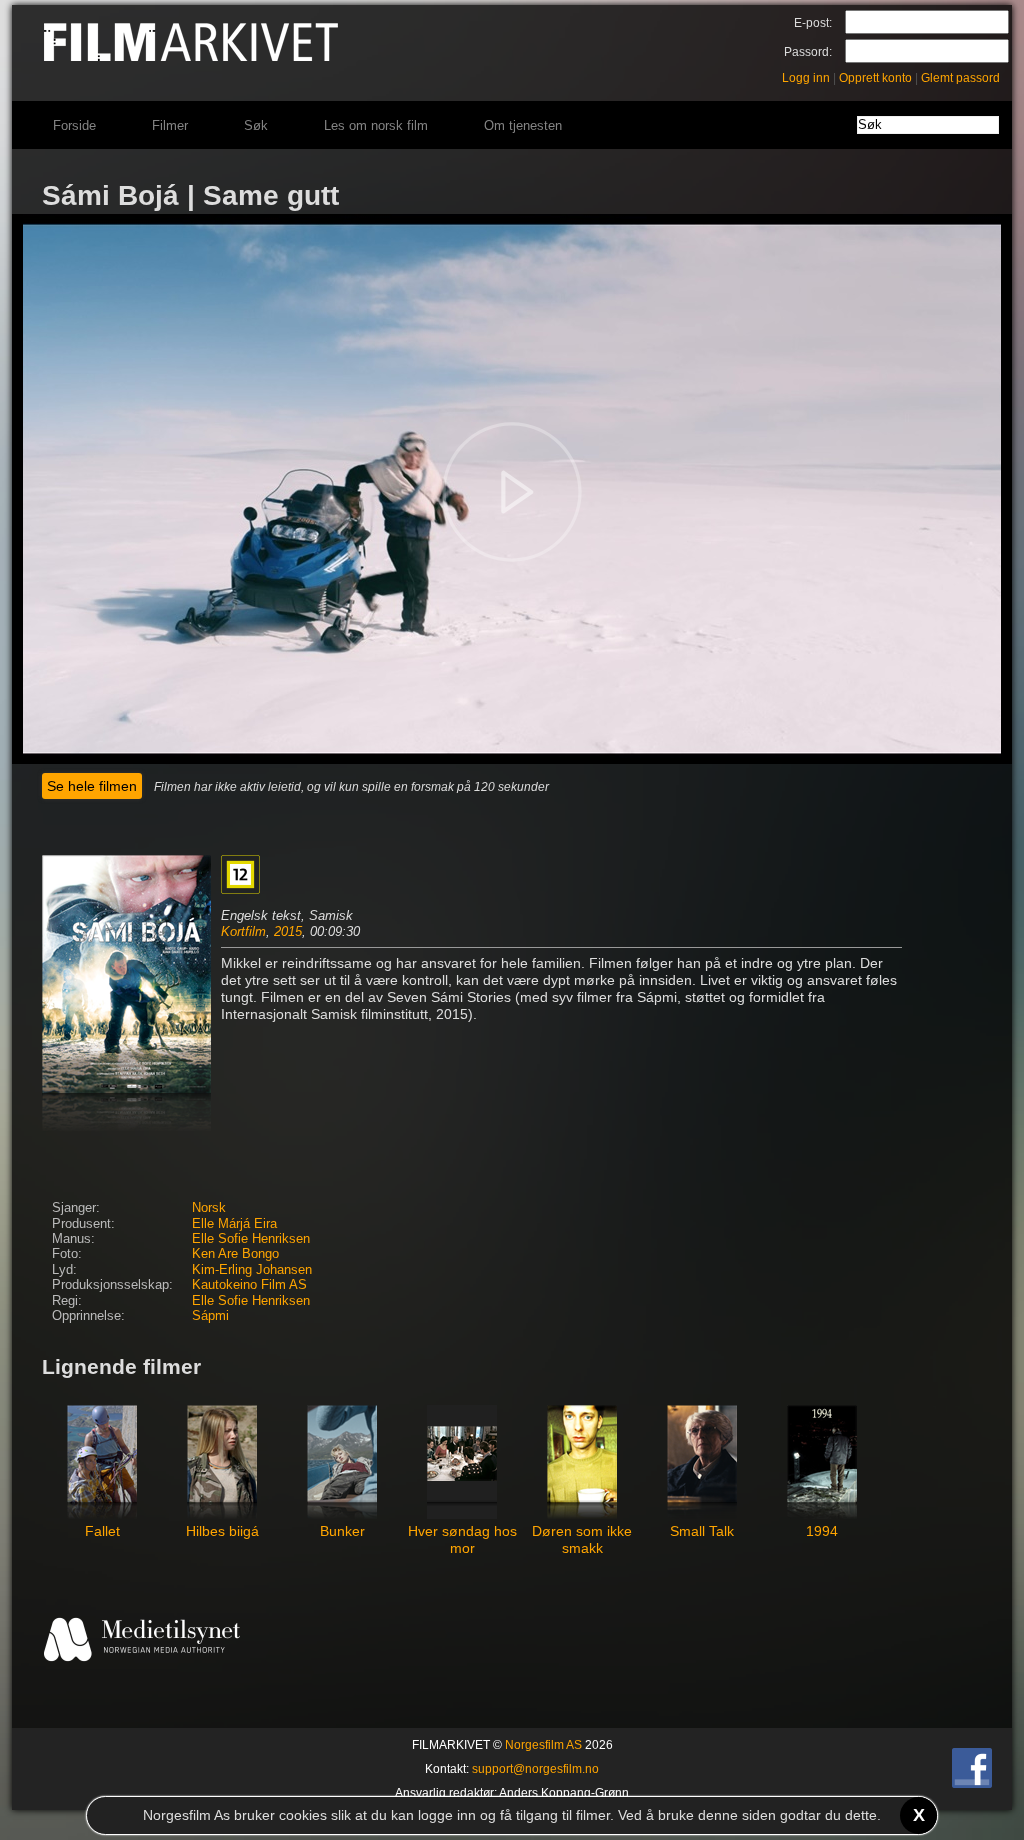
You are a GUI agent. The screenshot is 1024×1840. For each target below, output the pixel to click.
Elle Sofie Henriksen (251, 1239)
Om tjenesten (523, 125)
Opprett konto (875, 78)
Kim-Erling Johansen (252, 1270)
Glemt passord (960, 78)
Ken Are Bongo (235, 1254)
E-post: (813, 23)
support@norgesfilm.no (535, 1769)
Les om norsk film (376, 125)
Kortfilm (243, 931)
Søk (256, 125)
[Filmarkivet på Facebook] (972, 1784)
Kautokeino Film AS (249, 1285)
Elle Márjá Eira (234, 1224)
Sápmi (210, 1316)
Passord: (808, 52)
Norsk (209, 1208)
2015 (288, 931)
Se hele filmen (92, 786)
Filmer (170, 125)
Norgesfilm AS (543, 1745)
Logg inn (806, 78)
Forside (74, 125)
